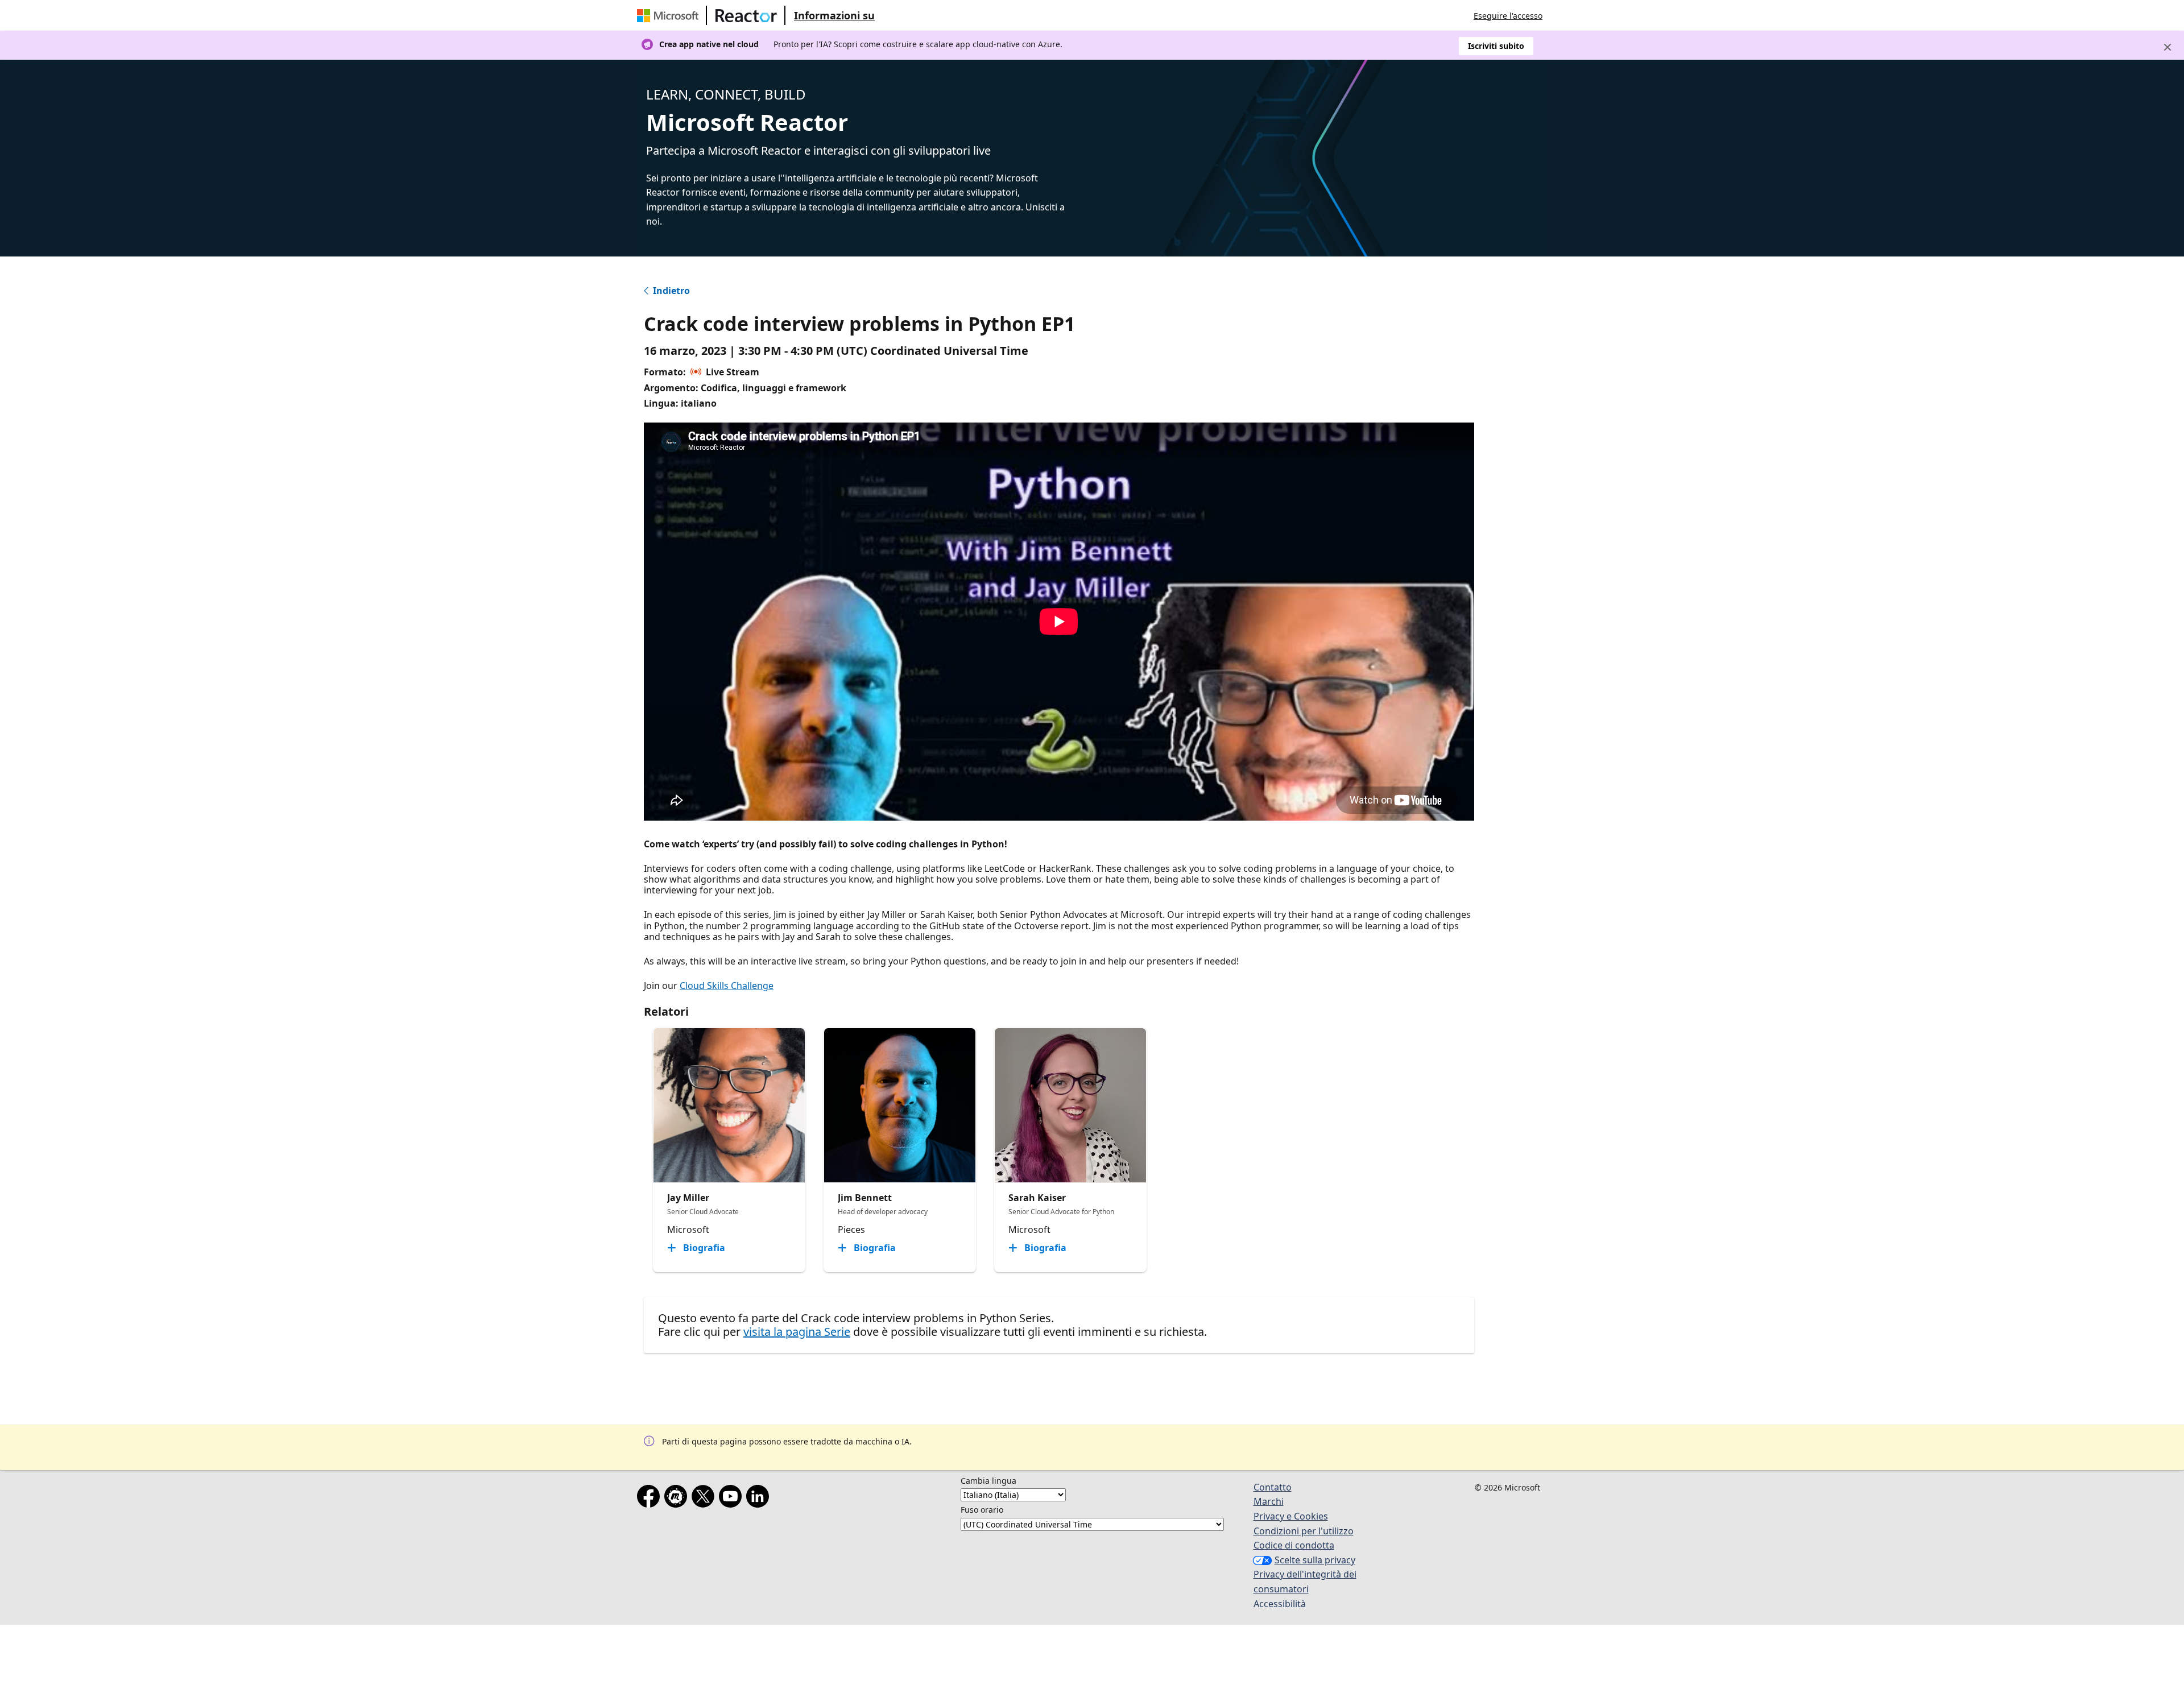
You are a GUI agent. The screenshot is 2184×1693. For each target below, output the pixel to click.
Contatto (1273, 1487)
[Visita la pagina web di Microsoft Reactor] (746, 15)
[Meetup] (678, 1499)
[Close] (2168, 47)
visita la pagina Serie (797, 1332)
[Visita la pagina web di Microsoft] (670, 15)
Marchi (1269, 1501)
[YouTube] (733, 1499)
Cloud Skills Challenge (727, 986)
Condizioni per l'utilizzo (1304, 1531)
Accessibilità (1280, 1604)
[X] (705, 1499)
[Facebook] (651, 1499)
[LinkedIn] (760, 1499)
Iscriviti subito (1496, 46)
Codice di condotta (1294, 1545)
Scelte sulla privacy (1315, 1560)
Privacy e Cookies (1291, 1516)
